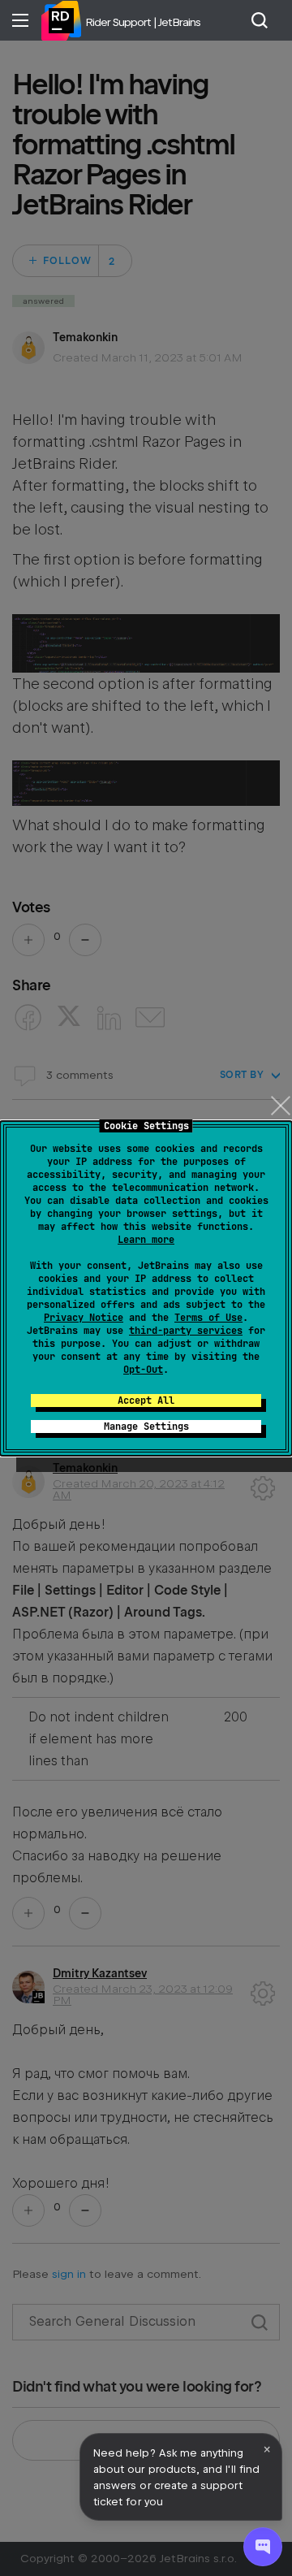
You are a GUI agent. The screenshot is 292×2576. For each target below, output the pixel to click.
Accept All (146, 1401)
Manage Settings (146, 1427)
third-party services (186, 1331)
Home (61, 20)
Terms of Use (208, 1318)
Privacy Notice (84, 1318)
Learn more (146, 1240)
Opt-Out (143, 1370)
